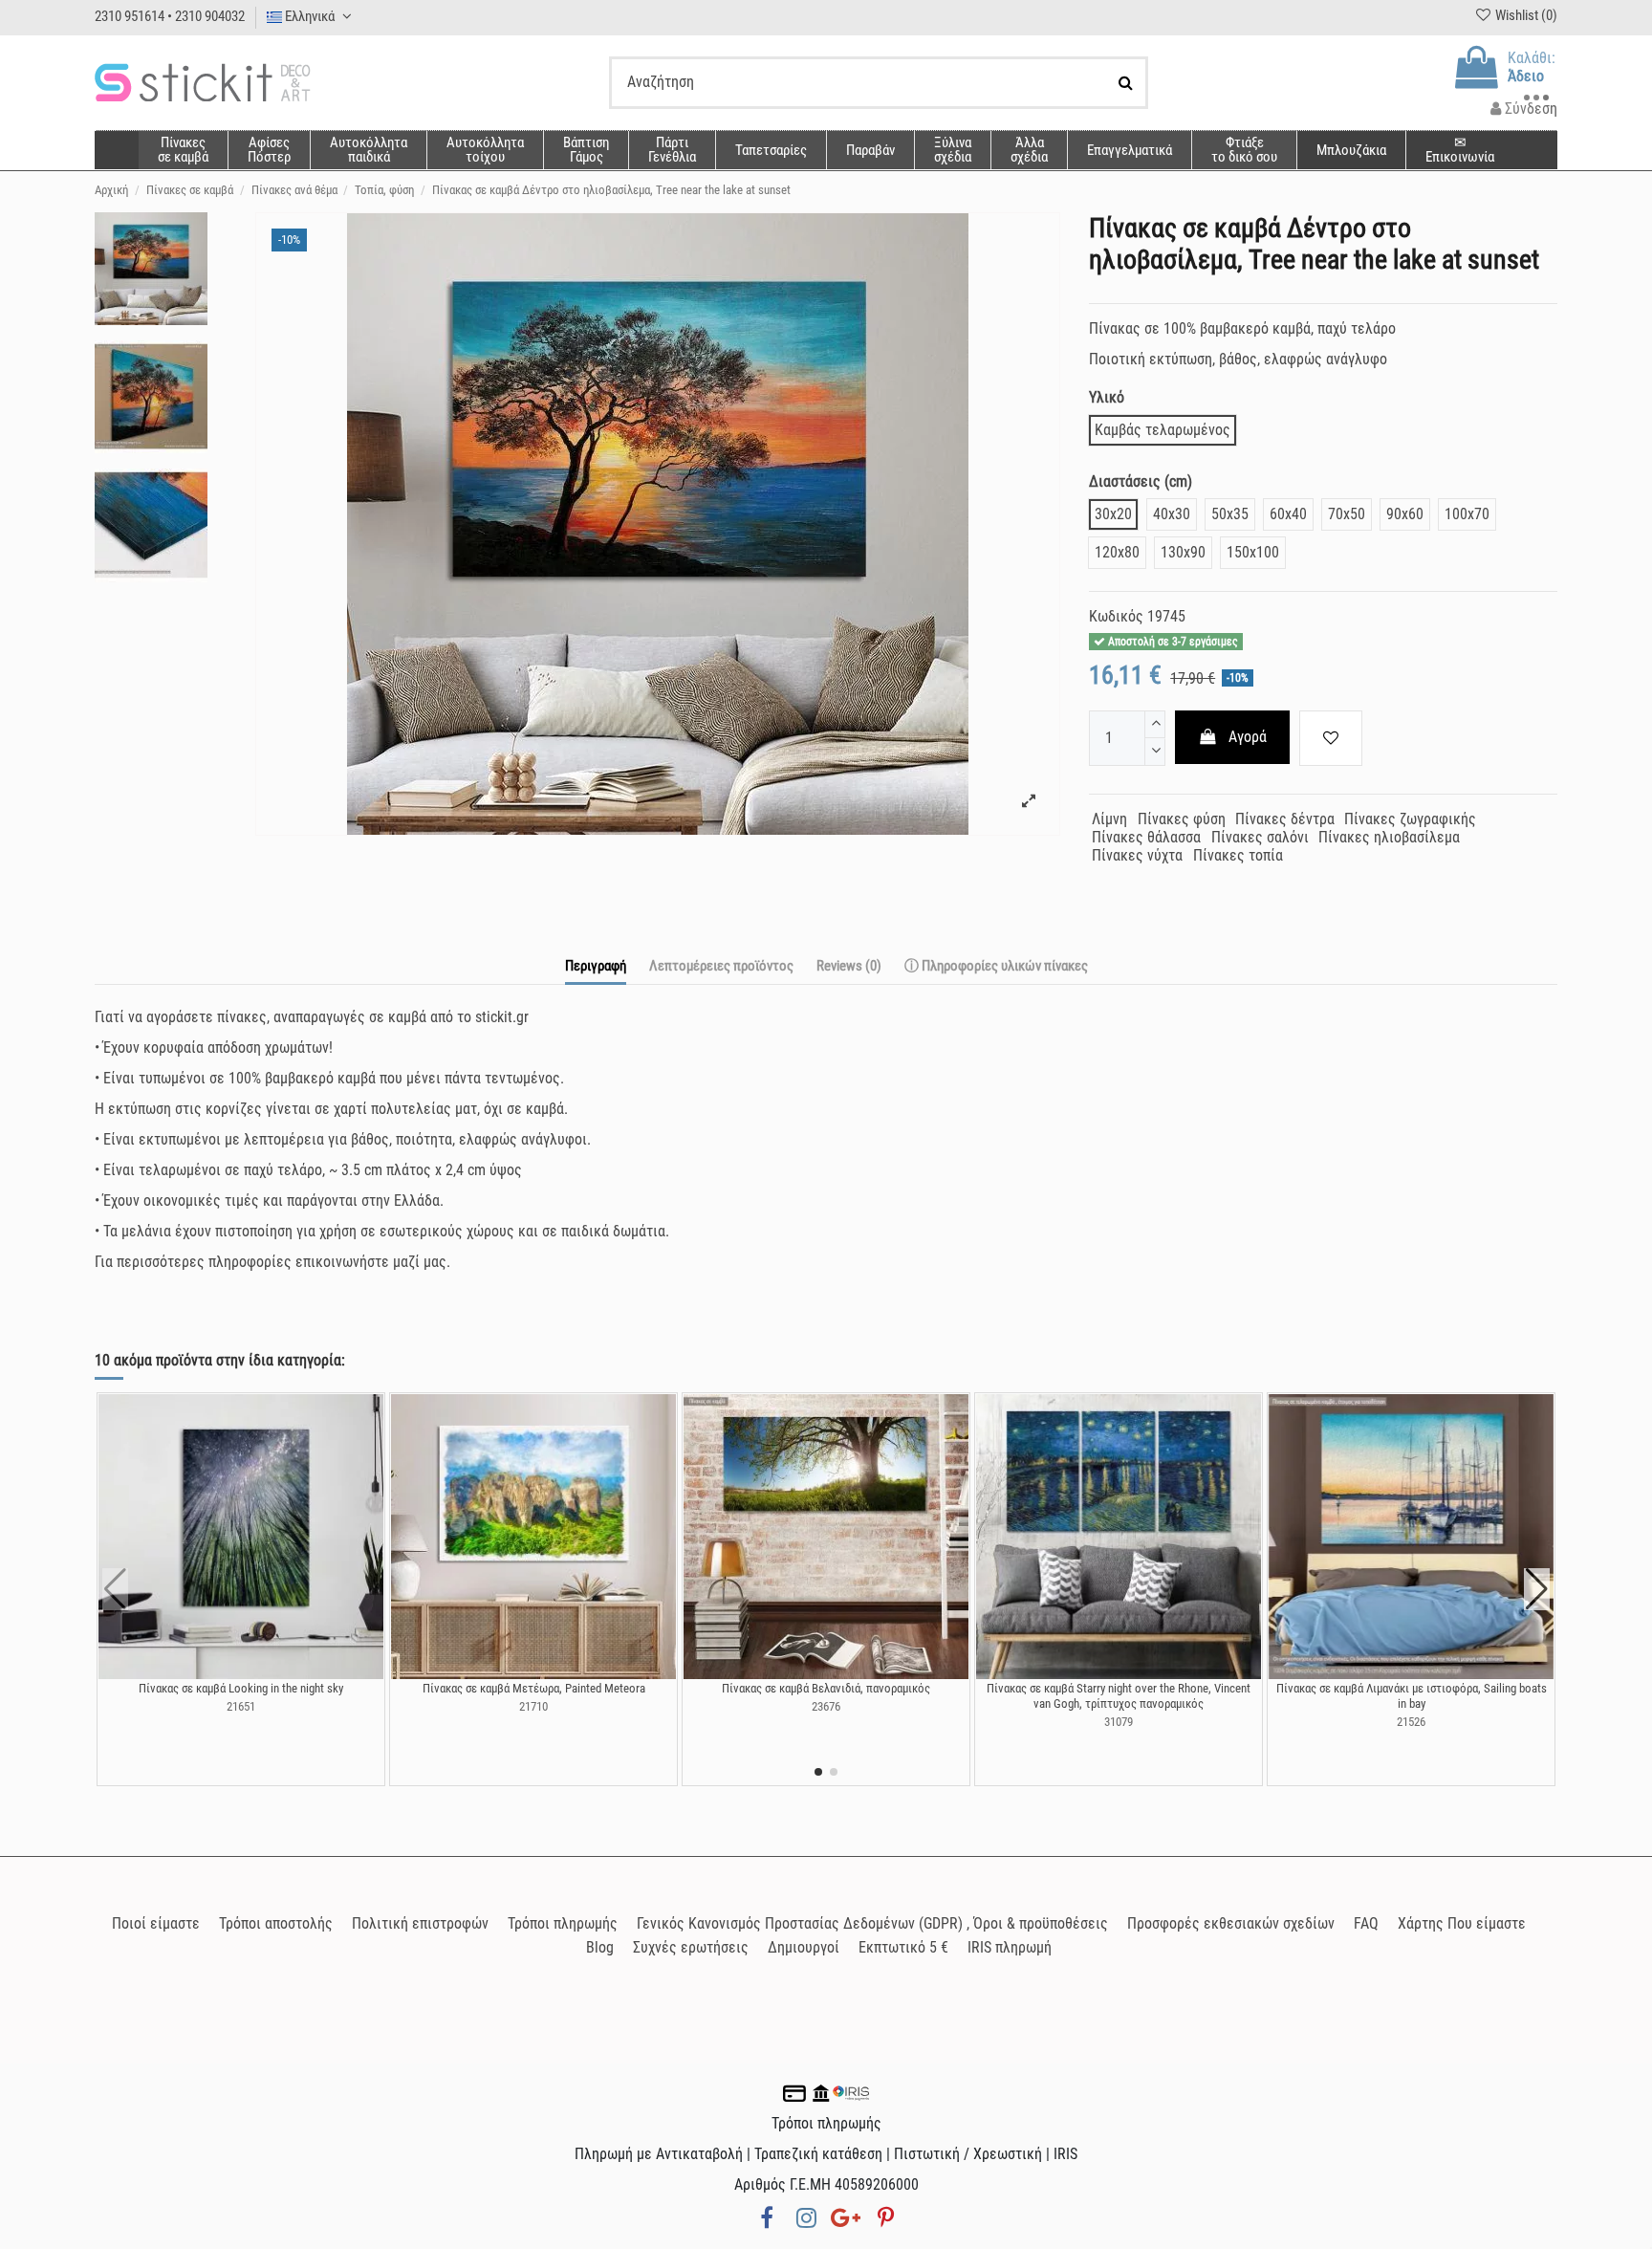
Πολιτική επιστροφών (420, 1923)
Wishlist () (1525, 15)
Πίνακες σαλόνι (1260, 837)
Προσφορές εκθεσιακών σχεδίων (1231, 1923)
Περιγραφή (596, 966)
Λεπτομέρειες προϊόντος (721, 966)
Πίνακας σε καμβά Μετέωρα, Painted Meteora (534, 1688)
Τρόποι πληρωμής (563, 1923)
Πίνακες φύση (1182, 819)
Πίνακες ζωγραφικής (1410, 819)
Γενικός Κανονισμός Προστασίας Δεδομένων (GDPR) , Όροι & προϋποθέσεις (872, 1923)
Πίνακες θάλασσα (1146, 837)
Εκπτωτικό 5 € (903, 1947)
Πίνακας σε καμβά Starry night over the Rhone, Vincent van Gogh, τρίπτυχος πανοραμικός (1119, 1696)
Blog (600, 1947)
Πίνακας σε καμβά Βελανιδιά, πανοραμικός (826, 1688)
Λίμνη (1109, 819)
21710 (533, 1706)
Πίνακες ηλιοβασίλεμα (1389, 837)
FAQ (1366, 1923)
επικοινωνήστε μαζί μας (371, 1262)
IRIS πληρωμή (1010, 1947)
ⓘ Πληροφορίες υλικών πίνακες (996, 966)
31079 (1119, 1722)
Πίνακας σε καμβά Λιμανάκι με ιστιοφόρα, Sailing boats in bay (1412, 1696)
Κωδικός (1116, 616)
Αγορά (1248, 737)
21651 (241, 1706)
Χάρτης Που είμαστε (1462, 1923)
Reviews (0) (849, 966)
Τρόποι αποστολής (276, 1923)
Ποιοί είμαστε (156, 1923)
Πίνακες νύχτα (1137, 855)
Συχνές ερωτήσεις (691, 1947)
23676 (826, 1706)
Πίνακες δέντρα (1285, 819)
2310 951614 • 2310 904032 (170, 16)
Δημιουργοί (804, 1947)
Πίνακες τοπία (1238, 855)
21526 (1411, 1722)
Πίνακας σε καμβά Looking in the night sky (241, 1688)
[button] (1029, 150)
